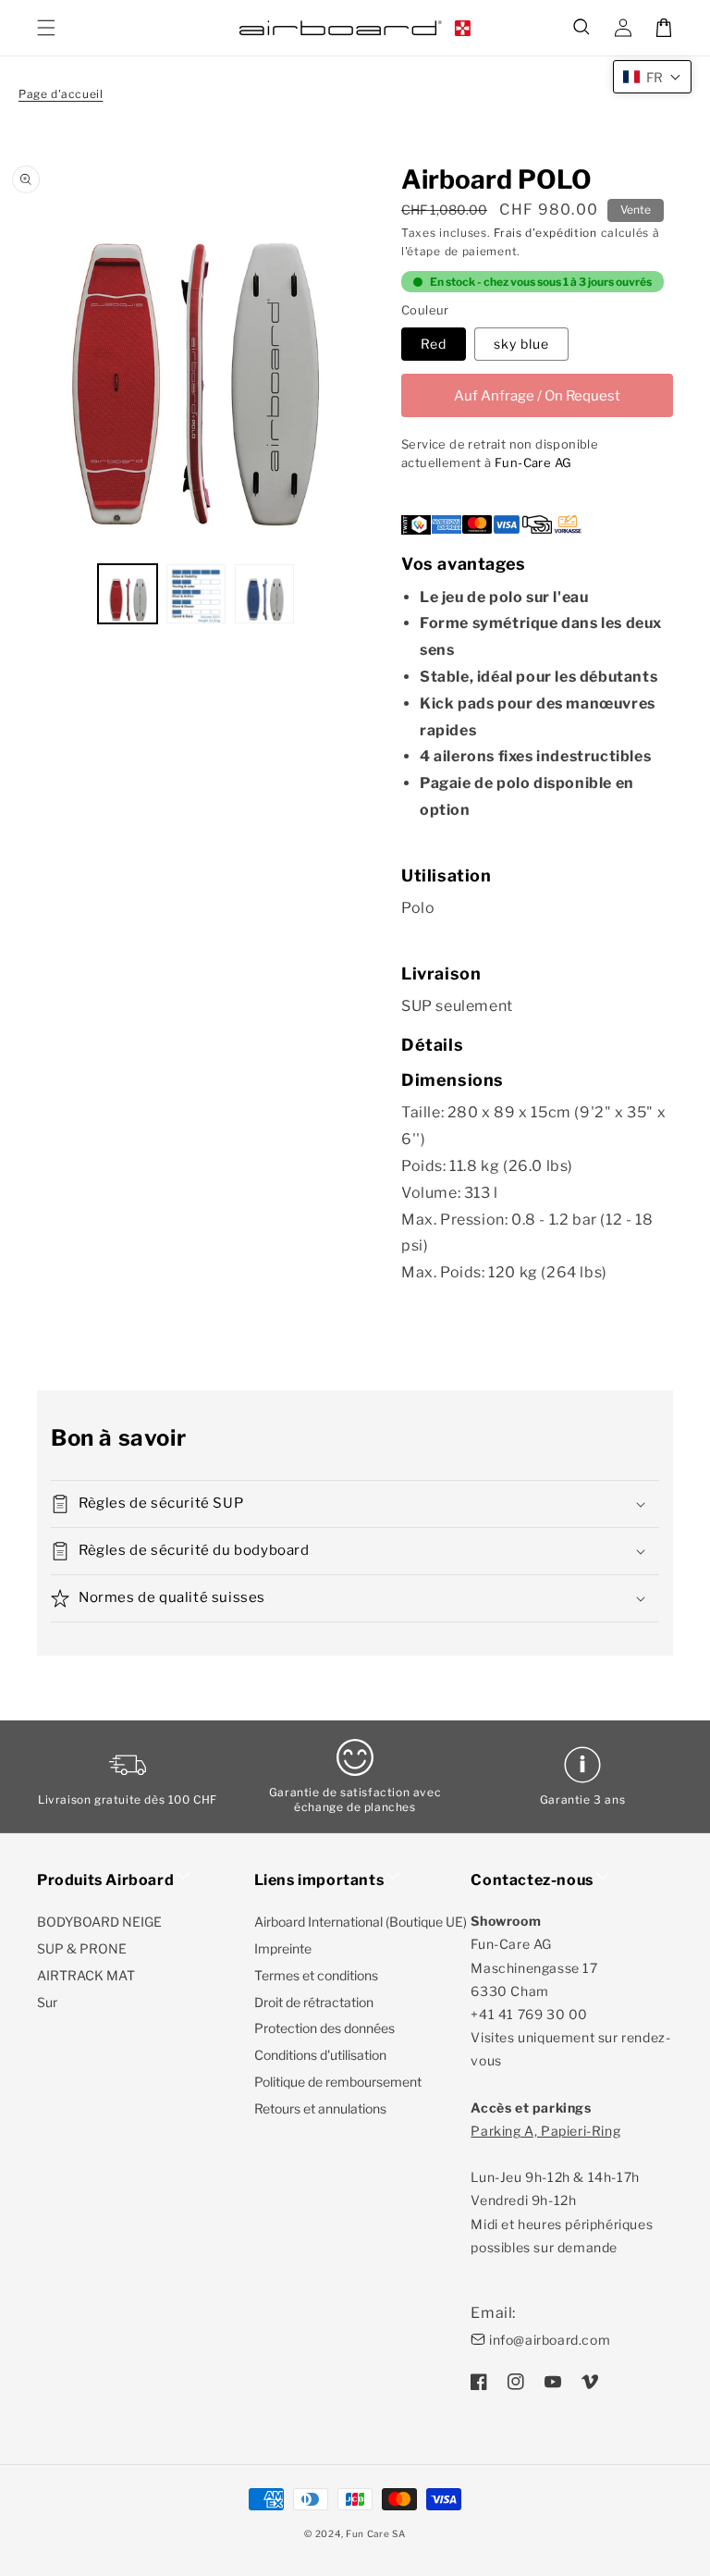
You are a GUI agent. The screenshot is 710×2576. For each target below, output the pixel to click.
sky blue (521, 344)
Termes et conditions (316, 1975)
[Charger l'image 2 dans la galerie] (196, 594)
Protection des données (324, 2028)
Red (434, 344)
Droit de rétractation (314, 2002)
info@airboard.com (550, 2340)
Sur (47, 2002)
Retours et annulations (320, 2108)
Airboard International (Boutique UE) (361, 1922)
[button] (582, 28)
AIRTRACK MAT (86, 1975)
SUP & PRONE (82, 1948)
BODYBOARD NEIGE (99, 1922)
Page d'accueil (61, 94)
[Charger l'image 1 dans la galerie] (128, 594)
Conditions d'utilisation (320, 2055)
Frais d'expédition (545, 233)
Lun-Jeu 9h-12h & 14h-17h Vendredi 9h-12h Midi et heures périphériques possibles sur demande (562, 2189)
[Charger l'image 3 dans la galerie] (264, 594)
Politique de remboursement (338, 2082)
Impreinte (283, 1948)
